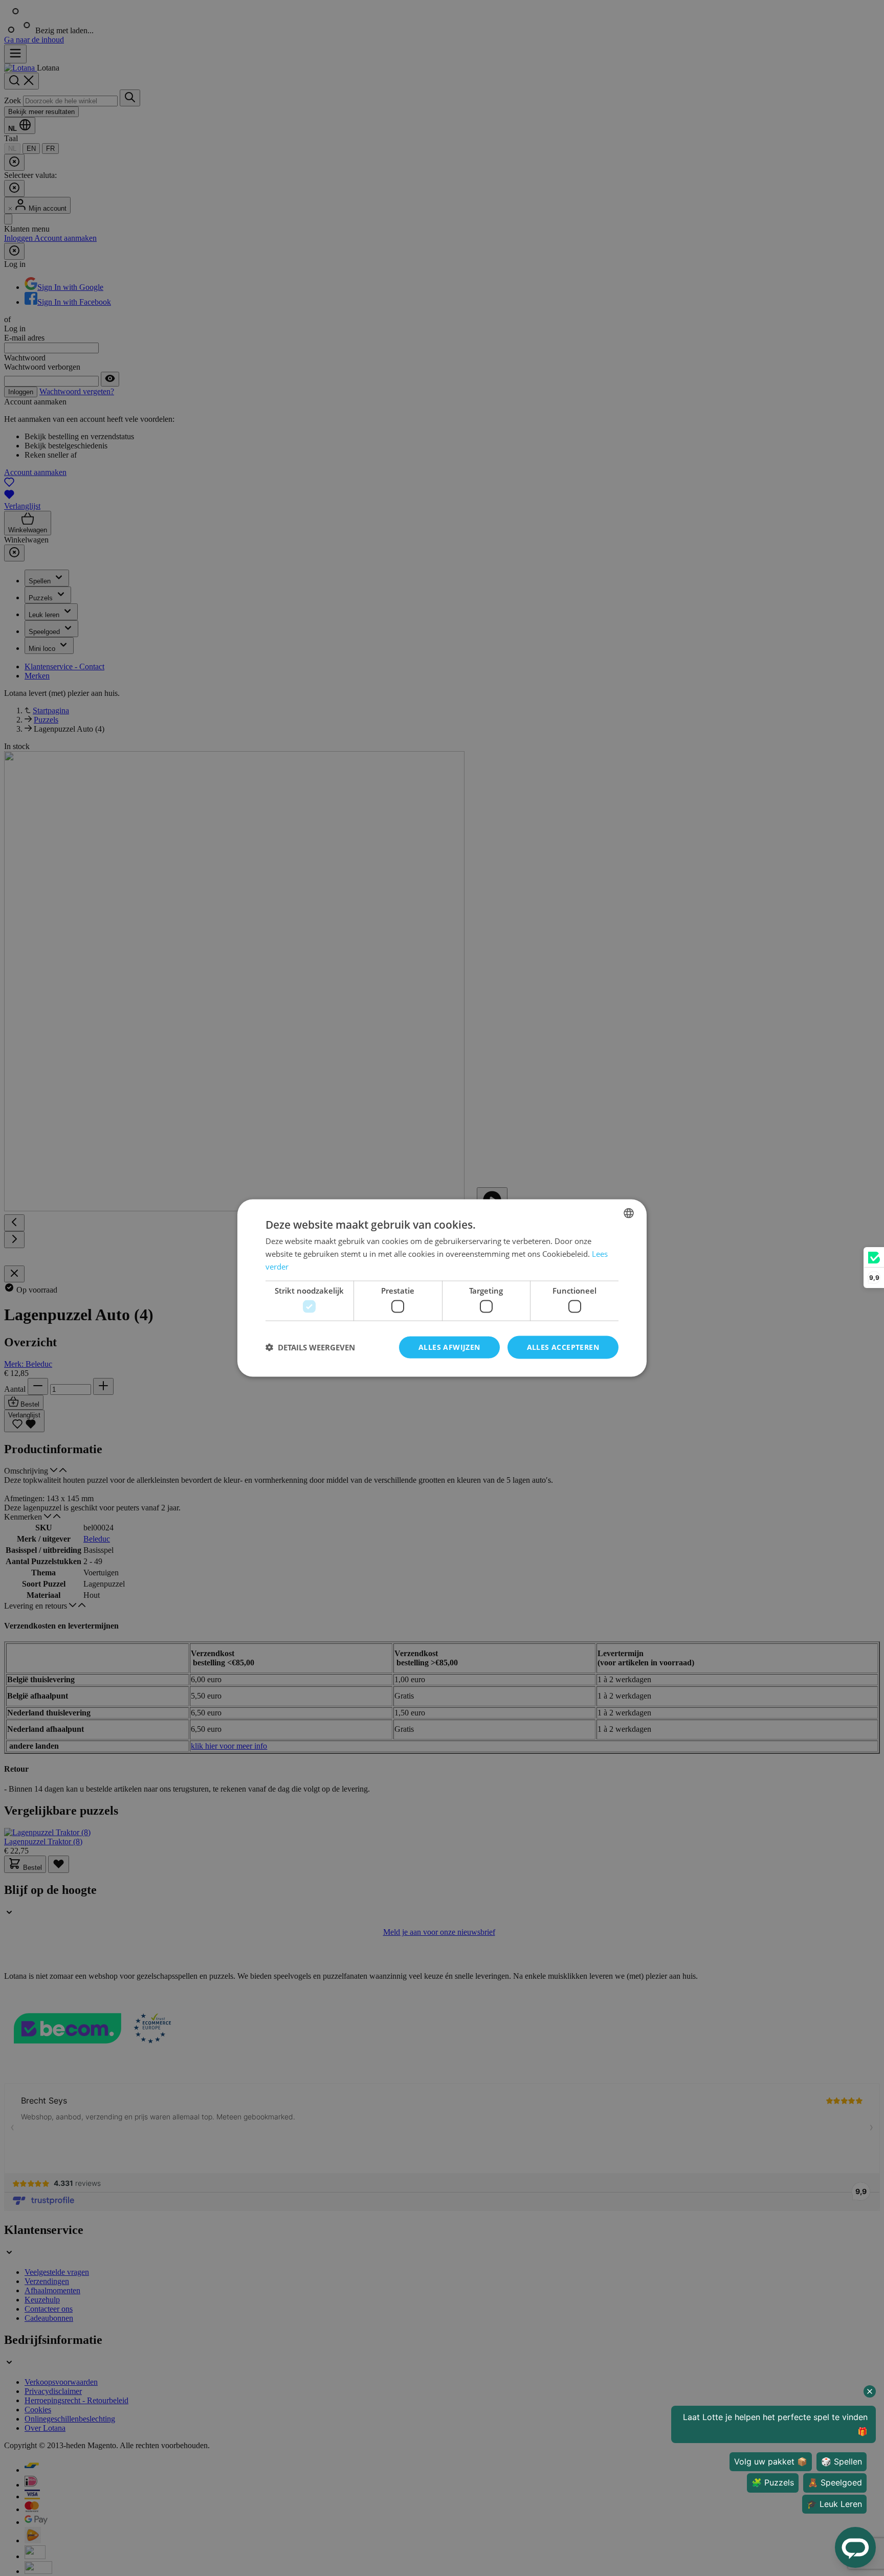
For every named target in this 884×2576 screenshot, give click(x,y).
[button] (310, 1347)
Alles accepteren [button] (563, 1347)
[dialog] (442, 1288)
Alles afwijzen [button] (449, 1347)
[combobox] (629, 1213)
